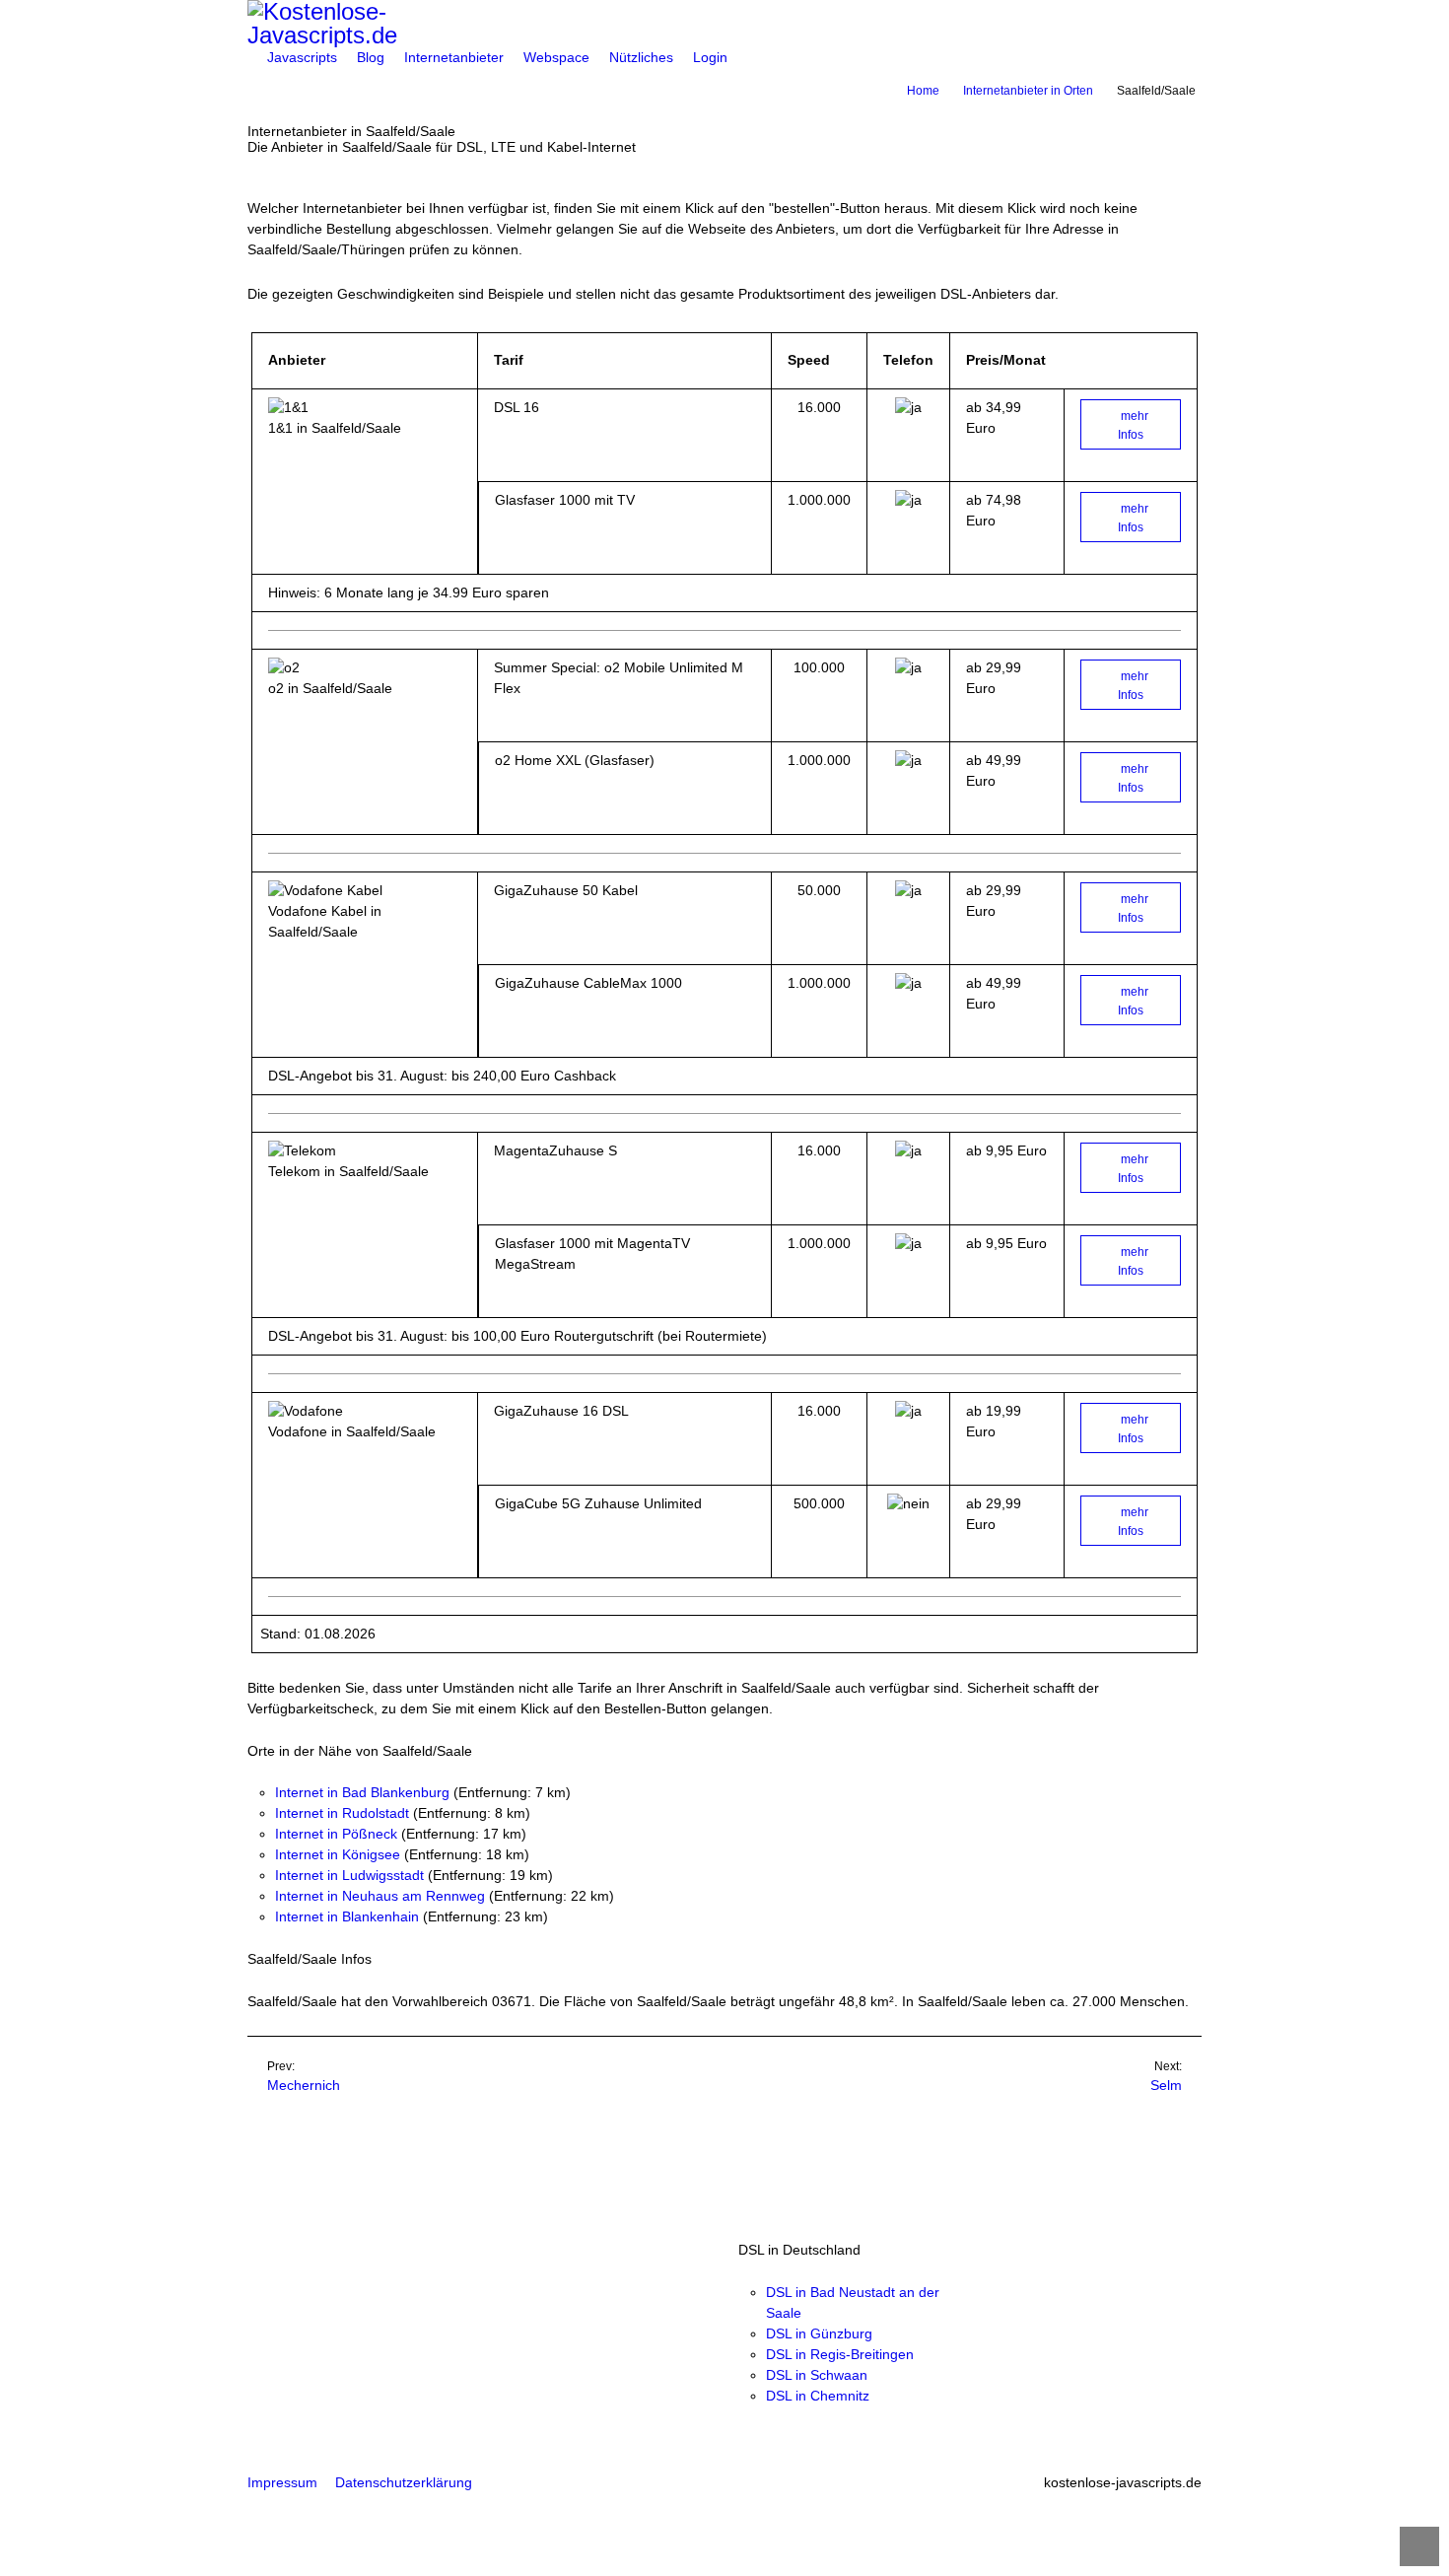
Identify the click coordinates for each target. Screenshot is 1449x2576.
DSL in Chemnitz (818, 2396)
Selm (1166, 2085)
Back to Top (1419, 2546)
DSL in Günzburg (819, 2333)
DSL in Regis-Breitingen (840, 2354)
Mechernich (304, 2085)
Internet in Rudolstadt (342, 1813)
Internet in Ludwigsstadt (349, 1875)
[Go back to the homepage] (724, 24)
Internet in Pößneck (336, 1834)
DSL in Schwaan (817, 2375)
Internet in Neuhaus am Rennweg (380, 1896)
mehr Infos (1133, 425)
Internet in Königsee (338, 1854)
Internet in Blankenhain (347, 1916)
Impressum (282, 2482)
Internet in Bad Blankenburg (362, 1792)
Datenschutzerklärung (404, 2482)
